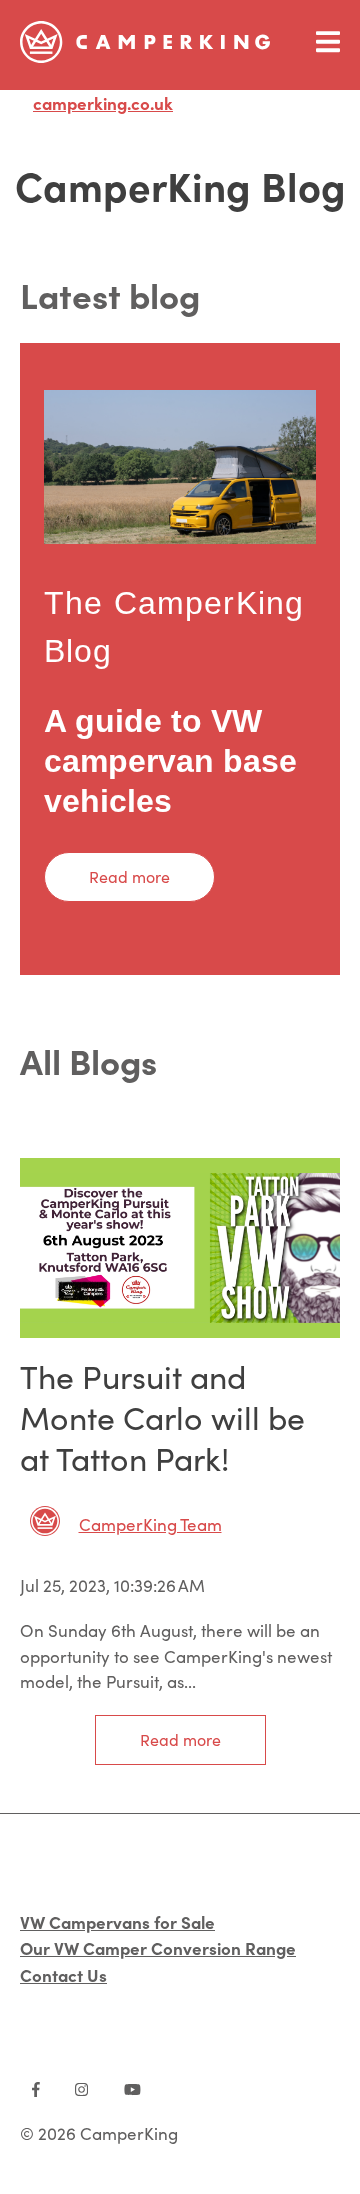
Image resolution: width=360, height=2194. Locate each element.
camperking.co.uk (103, 102)
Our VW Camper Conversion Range (158, 1947)
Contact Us (63, 1974)
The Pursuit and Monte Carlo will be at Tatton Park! (162, 1417)
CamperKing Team (150, 1524)
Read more (129, 876)
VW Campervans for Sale (117, 1921)
